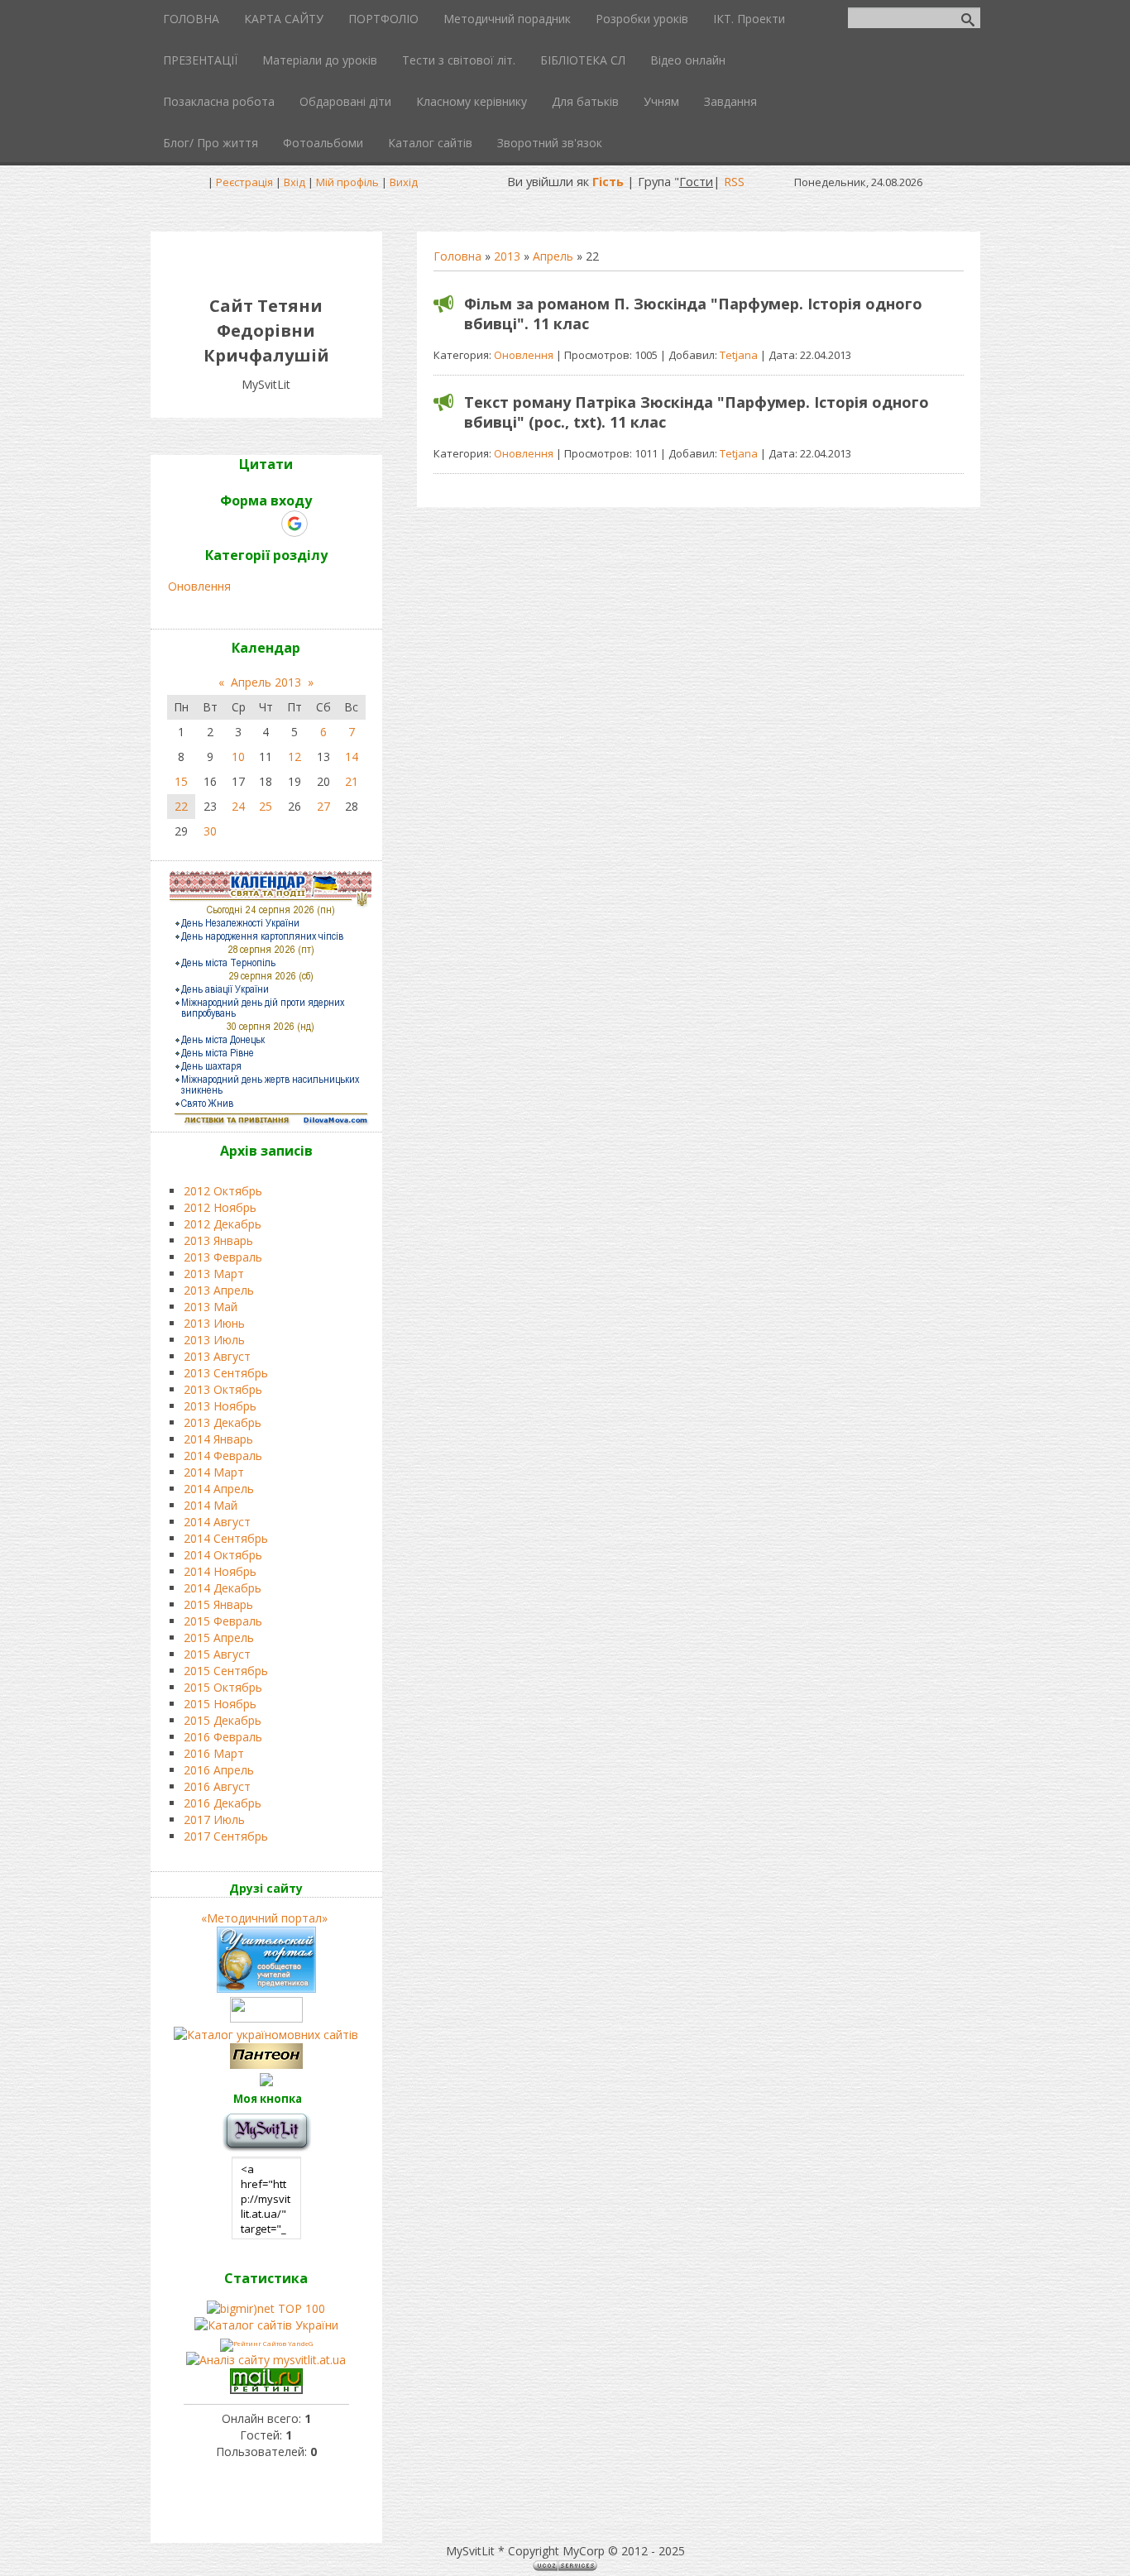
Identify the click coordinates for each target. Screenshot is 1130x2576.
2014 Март (214, 1472)
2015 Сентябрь (226, 1671)
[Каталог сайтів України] (266, 2325)
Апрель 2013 (266, 682)
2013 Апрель (219, 1290)
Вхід (294, 182)
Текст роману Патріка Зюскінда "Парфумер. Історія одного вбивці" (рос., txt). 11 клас (697, 412)
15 (181, 781)
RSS (734, 181)
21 (352, 781)
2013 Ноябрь (220, 1406)
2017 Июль (214, 1819)
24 (238, 806)
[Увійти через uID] (237, 524)
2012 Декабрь (223, 1224)
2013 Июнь (214, 1323)
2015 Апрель (219, 1638)
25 (266, 806)
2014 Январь (218, 1439)
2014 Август (217, 1522)
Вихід (404, 182)
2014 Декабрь (223, 1588)
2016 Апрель (219, 1770)
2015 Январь (218, 1604)
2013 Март (214, 1274)
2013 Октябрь (223, 1389)
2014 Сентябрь (226, 1538)
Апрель (553, 256)
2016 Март (214, 1753)
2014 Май (211, 1505)
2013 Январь (218, 1240)
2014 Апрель (219, 1489)
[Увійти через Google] (294, 524)
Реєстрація (244, 182)
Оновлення (524, 355)
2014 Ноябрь (220, 1571)
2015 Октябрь (223, 1687)
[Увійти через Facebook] (266, 524)
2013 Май (211, 1307)
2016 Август (217, 1786)
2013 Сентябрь (226, 1373)
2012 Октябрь (223, 1191)
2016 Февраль (223, 1737)
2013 (507, 256)
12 (294, 757)
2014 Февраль (223, 1456)
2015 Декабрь (223, 1720)
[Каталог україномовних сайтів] (266, 2035)
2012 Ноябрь (220, 1207)
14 (352, 757)
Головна (457, 256)
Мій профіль (347, 182)
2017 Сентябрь (226, 1836)
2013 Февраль (223, 1257)
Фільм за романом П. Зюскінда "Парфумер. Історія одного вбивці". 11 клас (693, 314)
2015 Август (217, 1654)
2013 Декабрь (223, 1422)
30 (210, 831)
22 (181, 806)
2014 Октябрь (223, 1555)
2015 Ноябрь (220, 1704)
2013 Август (217, 1356)
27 (323, 806)
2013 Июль (214, 1340)
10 (238, 757)
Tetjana (739, 355)
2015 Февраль (223, 1621)
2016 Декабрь (223, 1803)
